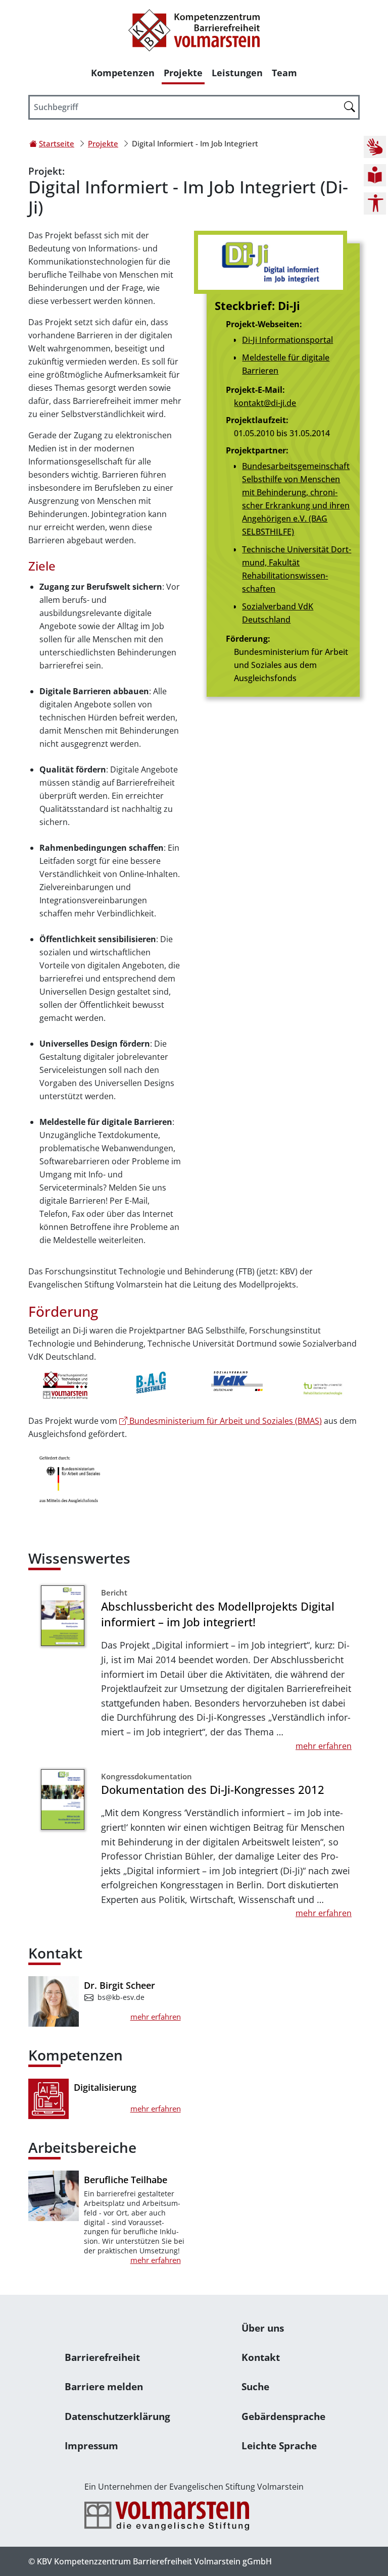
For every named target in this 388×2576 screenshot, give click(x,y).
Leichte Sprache (279, 2445)
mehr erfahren (324, 1746)
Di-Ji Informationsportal (287, 340)
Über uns (263, 2328)
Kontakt (261, 2357)
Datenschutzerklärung (117, 2416)
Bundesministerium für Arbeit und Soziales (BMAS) (225, 1421)
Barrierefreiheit (102, 2357)
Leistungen (237, 73)
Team (284, 73)
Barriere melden (104, 2386)
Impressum (91, 2445)
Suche (255, 2386)
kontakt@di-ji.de (265, 403)
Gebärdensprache (283, 2416)
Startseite (57, 143)
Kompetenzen (123, 73)
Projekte (183, 73)
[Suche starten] (350, 107)
